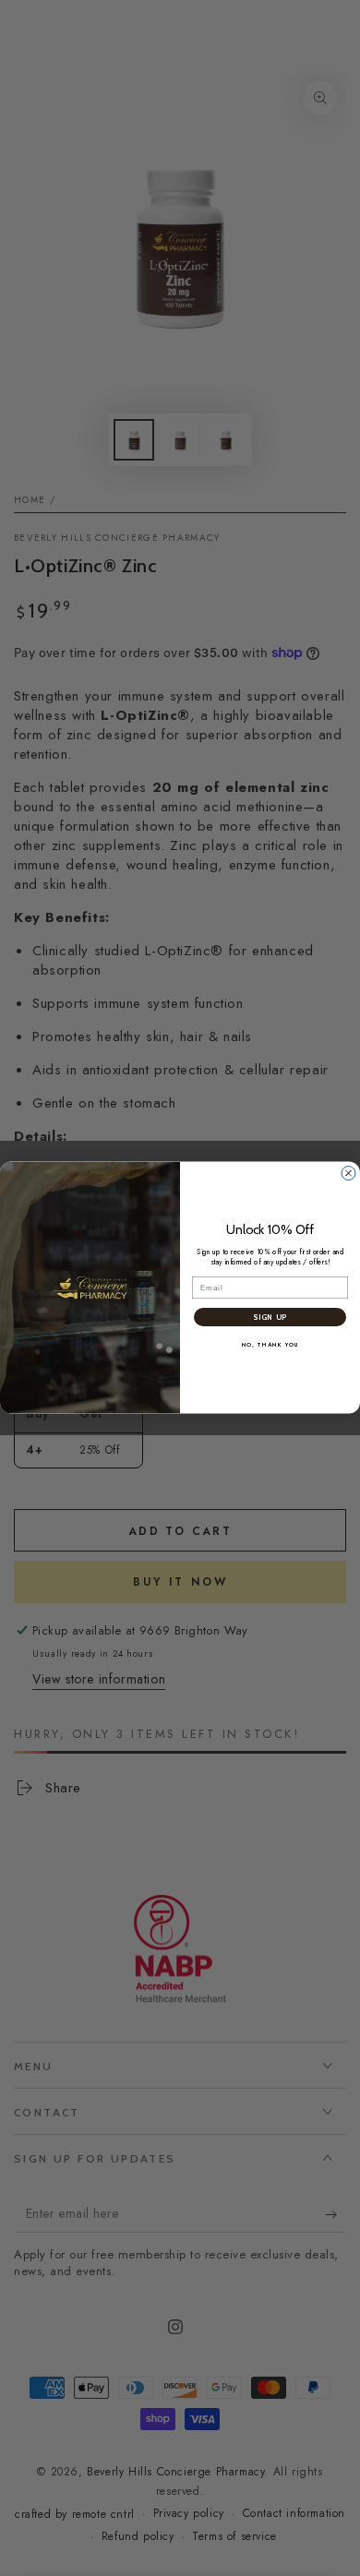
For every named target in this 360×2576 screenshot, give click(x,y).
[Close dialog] (348, 1174)
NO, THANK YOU (270, 1345)
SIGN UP (270, 1318)
